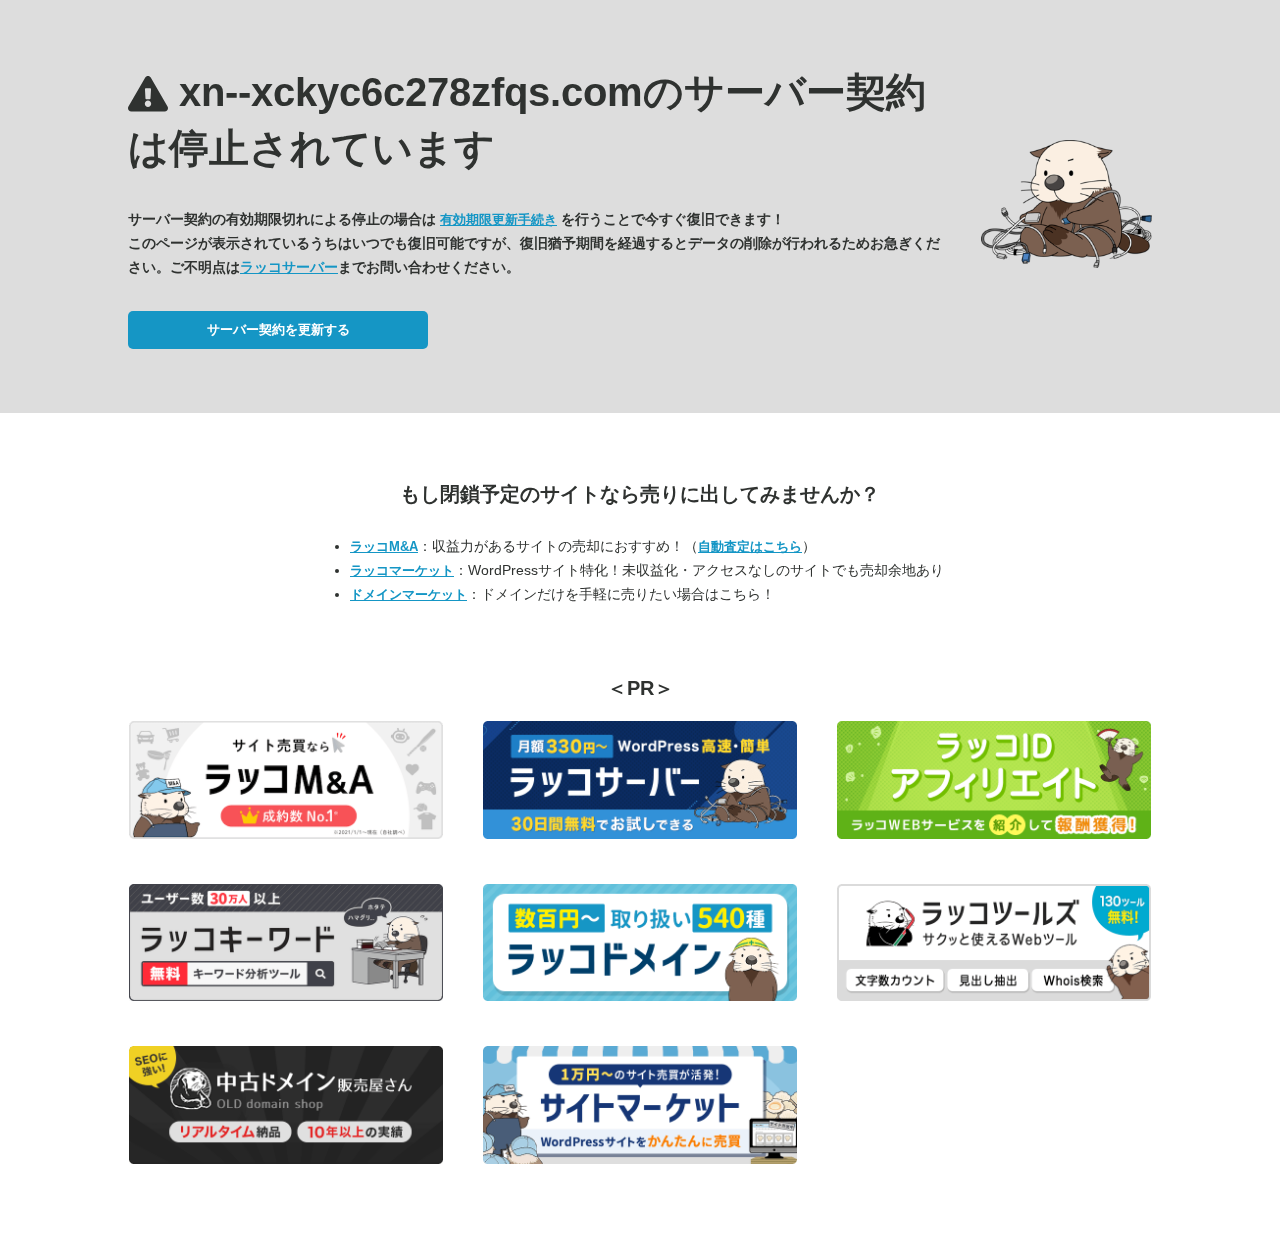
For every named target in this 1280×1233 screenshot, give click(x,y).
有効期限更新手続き (498, 219)
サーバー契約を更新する (278, 329)
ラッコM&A (384, 546)
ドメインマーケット (408, 594)
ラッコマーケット (402, 570)
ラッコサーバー (289, 267)
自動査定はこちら (750, 546)
